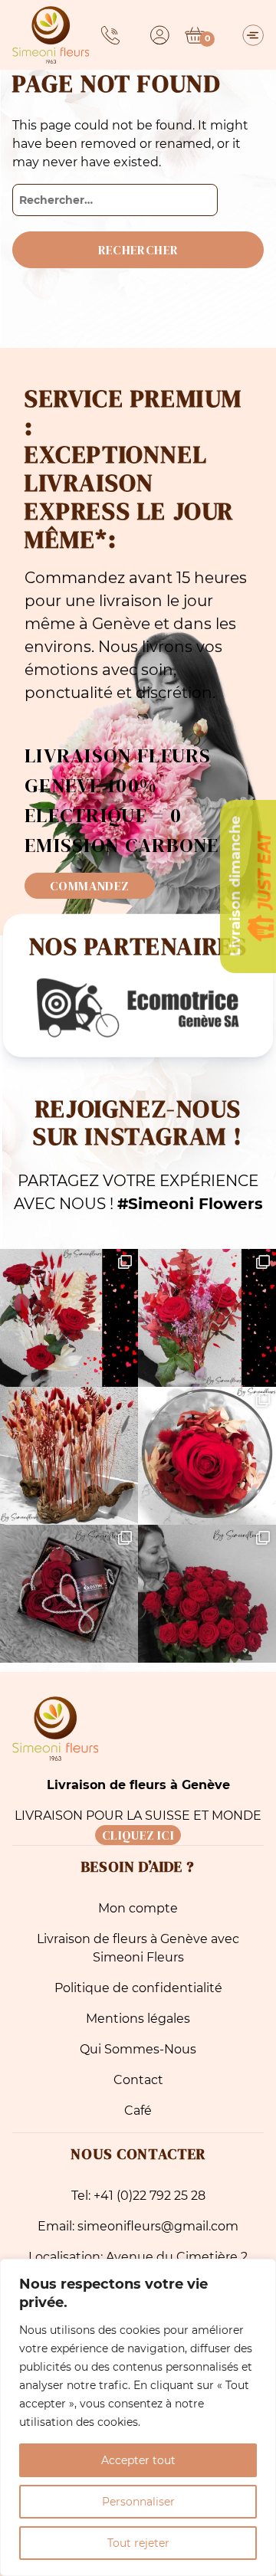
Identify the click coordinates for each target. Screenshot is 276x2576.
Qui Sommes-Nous (138, 2049)
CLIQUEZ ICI (138, 1835)
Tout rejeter (138, 2543)
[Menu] (253, 35)
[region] (138, 2417)
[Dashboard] (160, 35)
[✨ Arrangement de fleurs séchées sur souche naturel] (69, 1456)
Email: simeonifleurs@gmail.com (138, 2226)
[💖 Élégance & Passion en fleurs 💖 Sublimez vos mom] (207, 1318)
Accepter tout (138, 2460)
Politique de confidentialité (138, 1988)
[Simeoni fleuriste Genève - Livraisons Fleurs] (51, 35)
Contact (138, 2080)
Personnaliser (138, 2502)
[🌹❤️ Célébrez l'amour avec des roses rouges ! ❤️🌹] (207, 1594)
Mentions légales (138, 2019)
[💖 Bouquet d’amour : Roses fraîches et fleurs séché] (69, 1318)
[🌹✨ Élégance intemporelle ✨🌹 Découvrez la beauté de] (207, 1456)
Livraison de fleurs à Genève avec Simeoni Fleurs (138, 1948)
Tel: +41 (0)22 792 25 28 (138, 2196)
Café (138, 2111)
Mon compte (138, 1908)
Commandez (90, 886)
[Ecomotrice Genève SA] (138, 1008)
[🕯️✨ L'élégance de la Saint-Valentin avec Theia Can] (69, 1594)
